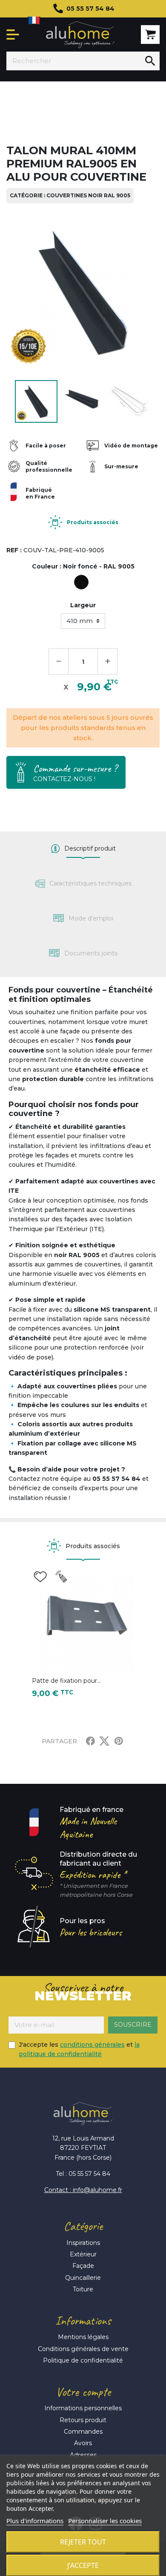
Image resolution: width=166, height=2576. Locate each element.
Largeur (83, 605)
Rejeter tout (83, 2542)
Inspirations (83, 2243)
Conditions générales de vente (83, 2349)
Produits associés (93, 522)
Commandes (83, 2432)
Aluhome (80, 35)
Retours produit (83, 2420)
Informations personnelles (83, 2408)
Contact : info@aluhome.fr (83, 2190)
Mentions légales (83, 2337)
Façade (83, 2266)
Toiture (83, 2289)
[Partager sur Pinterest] (119, 1741)
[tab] (83, 849)
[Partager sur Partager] (90, 1741)
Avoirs (83, 2443)
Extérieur (83, 2254)
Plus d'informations (35, 2521)
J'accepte (83, 2565)
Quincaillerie (83, 2278)
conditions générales (92, 2045)
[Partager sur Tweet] (104, 1741)
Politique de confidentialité (83, 2360)
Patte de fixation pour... (66, 1681)
